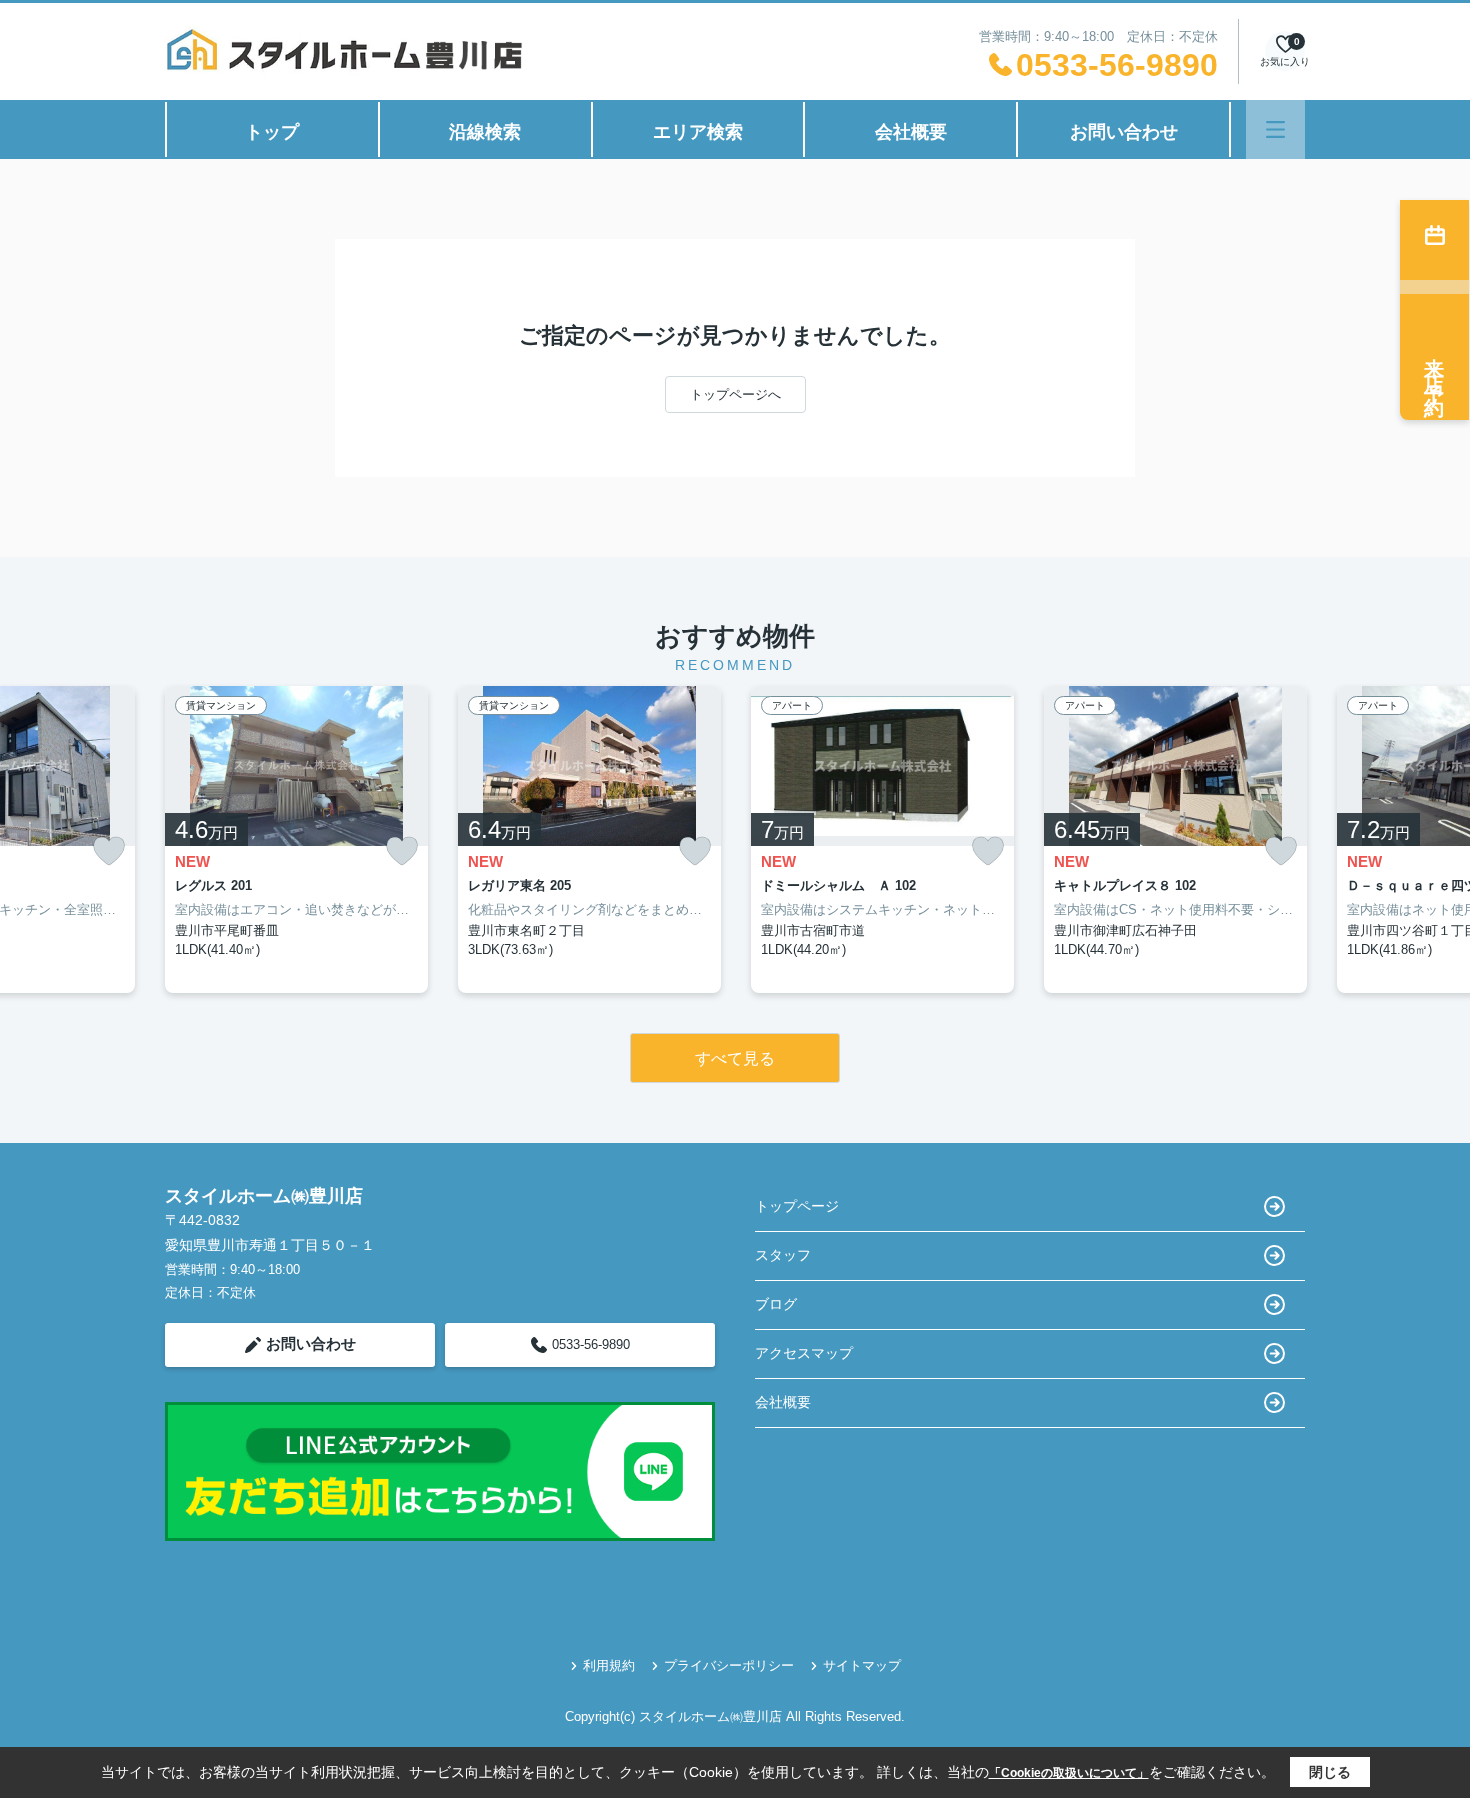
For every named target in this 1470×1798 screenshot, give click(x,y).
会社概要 (911, 132)
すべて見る (735, 1058)
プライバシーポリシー (729, 1665)
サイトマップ (862, 1665)
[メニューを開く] (1275, 129)
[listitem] (296, 839)
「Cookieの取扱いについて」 (1069, 1773)
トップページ (797, 1206)
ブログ (776, 1304)
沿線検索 (485, 132)
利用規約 (609, 1665)
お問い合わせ (1124, 132)
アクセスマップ (804, 1353)
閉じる (1330, 1772)
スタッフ (783, 1255)
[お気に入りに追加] (109, 851)
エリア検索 (698, 132)
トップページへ (735, 394)
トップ (272, 132)
